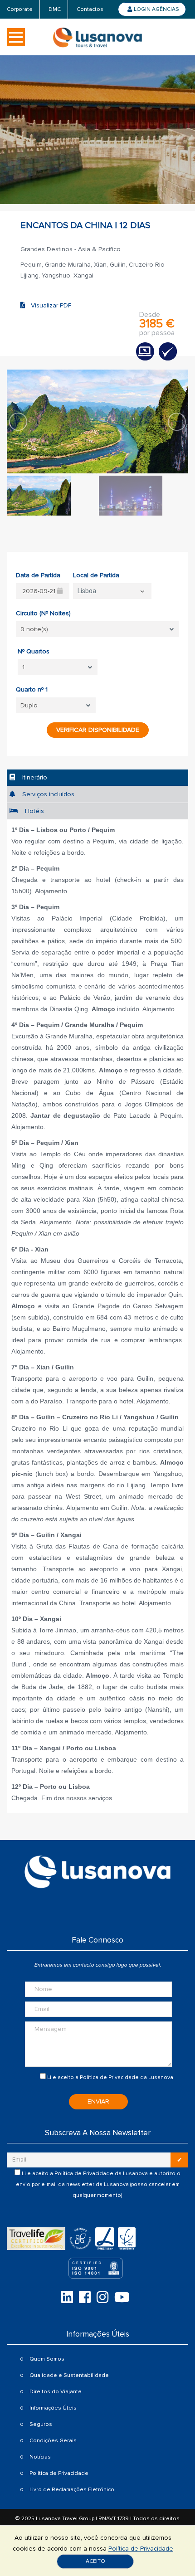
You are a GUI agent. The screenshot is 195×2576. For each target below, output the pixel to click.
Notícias (40, 2457)
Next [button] (177, 422)
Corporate (20, 9)
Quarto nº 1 (32, 689)
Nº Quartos (34, 651)
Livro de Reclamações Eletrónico (72, 2490)
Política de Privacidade (109, 2077)
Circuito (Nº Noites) (43, 613)
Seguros (41, 2424)
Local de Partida (96, 575)
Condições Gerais (53, 2441)
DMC (55, 9)
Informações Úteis (53, 2408)
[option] (97, 421)
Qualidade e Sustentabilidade (69, 2375)
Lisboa (87, 591)
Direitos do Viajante (56, 2392)
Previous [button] (18, 422)
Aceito (95, 2561)
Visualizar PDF (48, 305)
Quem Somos (47, 2359)
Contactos (90, 9)
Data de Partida (38, 575)
